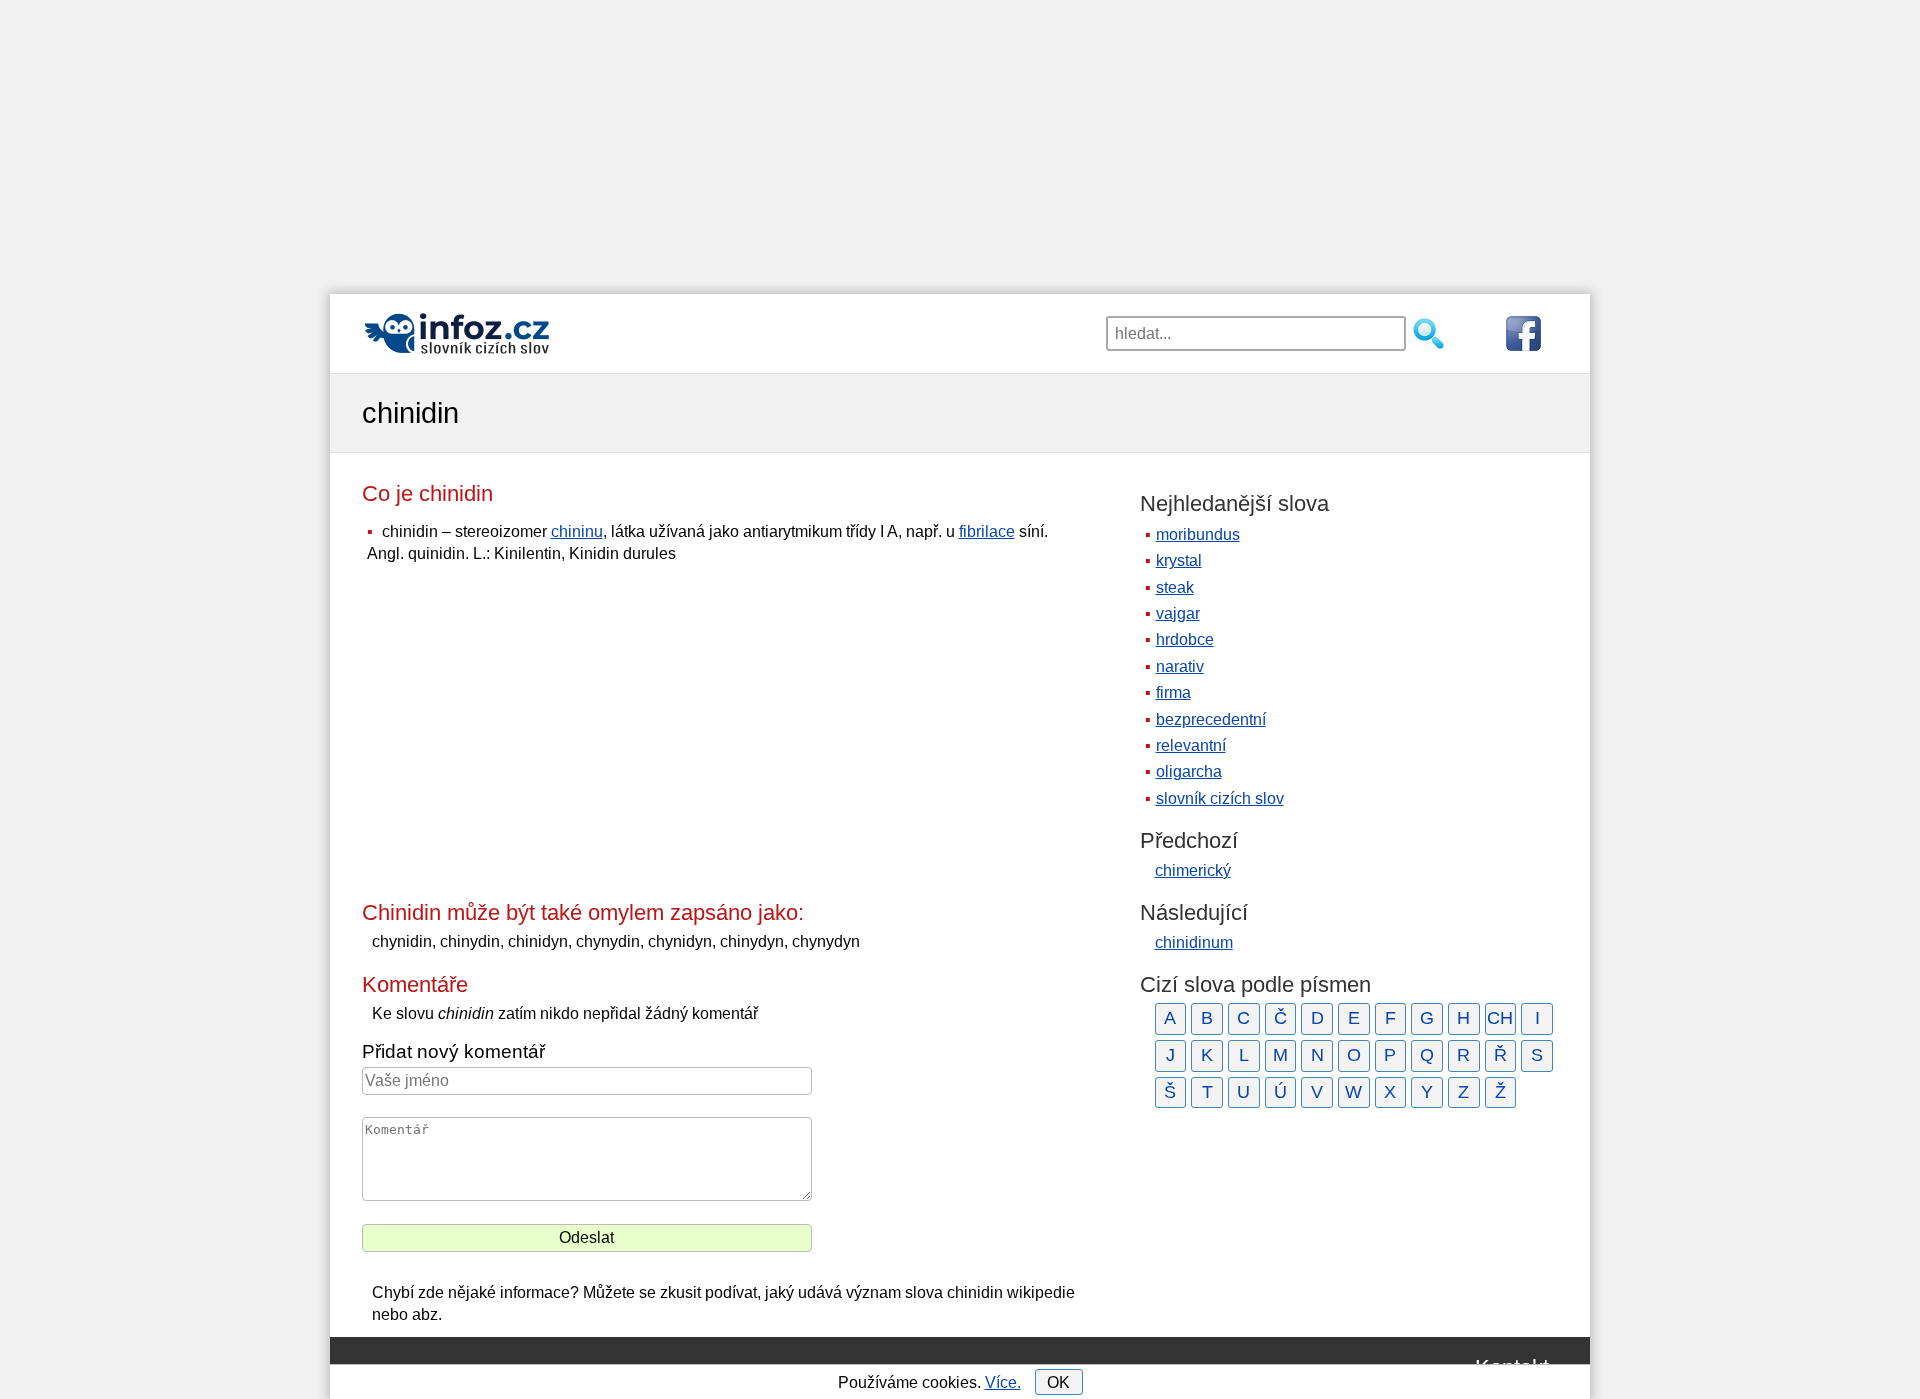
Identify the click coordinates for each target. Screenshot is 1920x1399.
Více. (1003, 1382)
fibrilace (987, 531)
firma (1173, 692)
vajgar (1178, 613)
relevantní (1191, 745)
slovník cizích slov (1220, 798)
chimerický (1193, 870)
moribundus (1198, 534)
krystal (1179, 560)
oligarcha (1189, 771)
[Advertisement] (960, 140)
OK (1058, 1382)
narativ (1180, 666)
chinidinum (1194, 942)
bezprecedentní (1211, 719)
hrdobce (1185, 639)
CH (1500, 1018)
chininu (577, 531)
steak (1175, 587)
